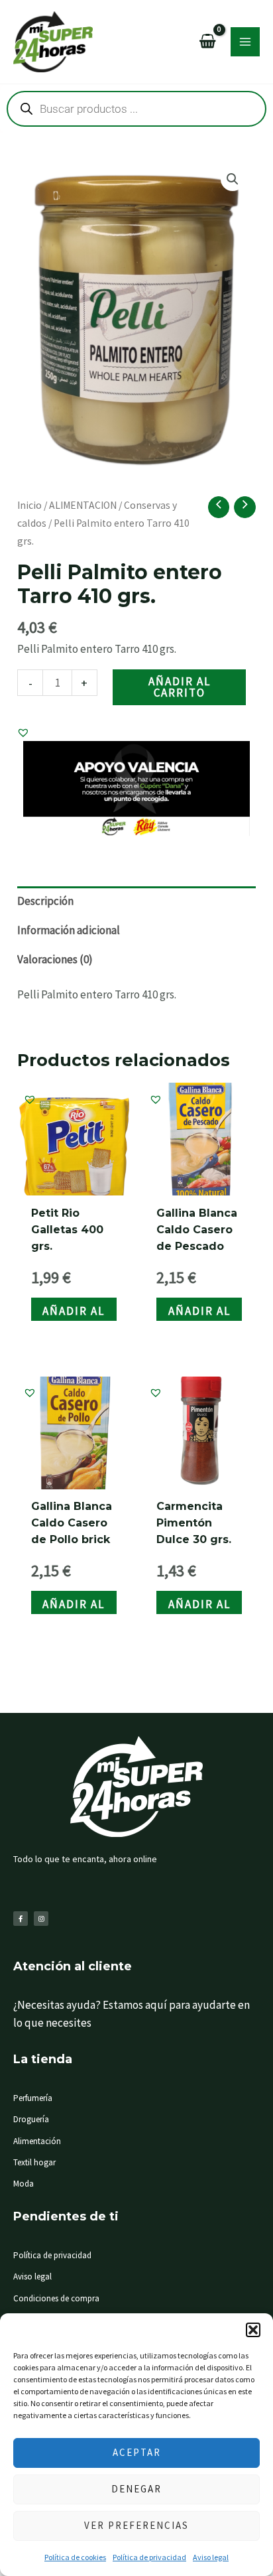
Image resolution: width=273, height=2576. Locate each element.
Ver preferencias (136, 2525)
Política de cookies (75, 2557)
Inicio (29, 505)
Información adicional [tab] (69, 930)
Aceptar (137, 2452)
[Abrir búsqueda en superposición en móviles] (136, 109)
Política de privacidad (149, 2557)
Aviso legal (211, 2557)
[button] (253, 2330)
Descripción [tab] (45, 901)
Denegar (136, 2489)
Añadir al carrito (180, 687)
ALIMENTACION (83, 505)
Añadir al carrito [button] (74, 1312)
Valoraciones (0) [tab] (55, 959)
